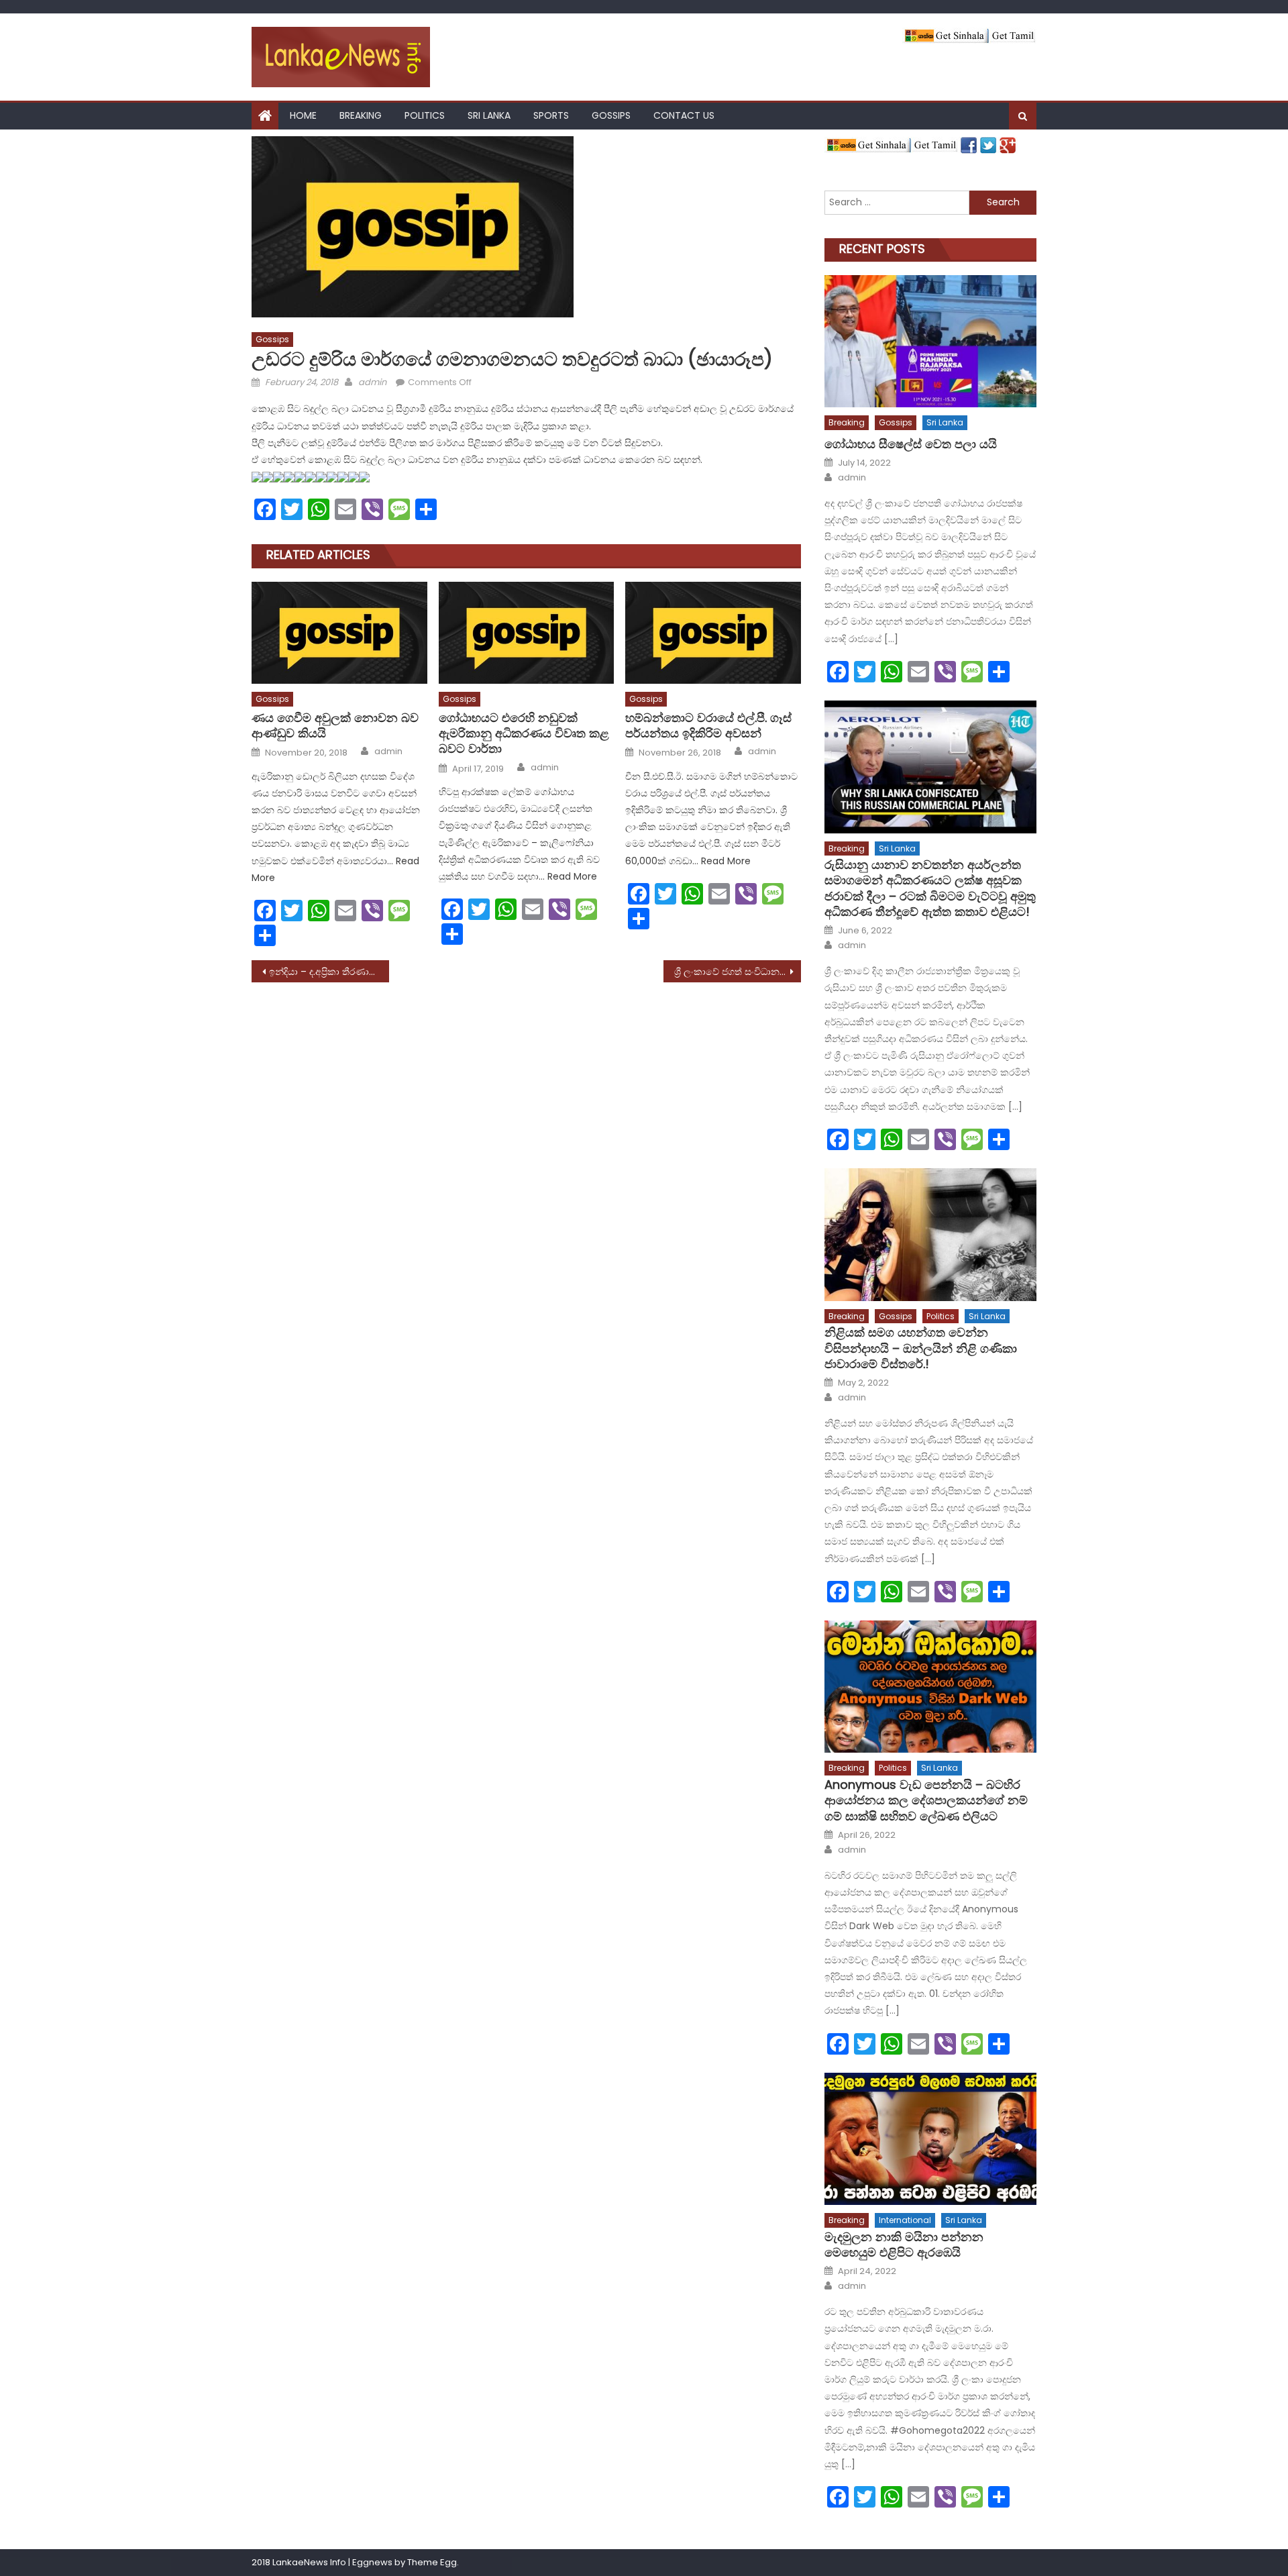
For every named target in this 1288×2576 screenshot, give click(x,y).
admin (372, 382)
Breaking (361, 115)
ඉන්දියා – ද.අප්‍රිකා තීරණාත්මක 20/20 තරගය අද (329, 972)
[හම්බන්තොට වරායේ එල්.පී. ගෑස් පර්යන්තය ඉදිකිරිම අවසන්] (713, 633)
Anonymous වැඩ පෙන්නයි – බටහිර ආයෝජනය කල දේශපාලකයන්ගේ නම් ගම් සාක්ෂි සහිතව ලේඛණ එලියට (926, 1800)
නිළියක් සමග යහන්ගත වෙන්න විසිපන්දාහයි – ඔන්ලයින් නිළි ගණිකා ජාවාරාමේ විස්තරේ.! (921, 1348)
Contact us (684, 115)
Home (303, 115)
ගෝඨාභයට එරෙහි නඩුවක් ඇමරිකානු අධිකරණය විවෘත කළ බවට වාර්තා (524, 733)
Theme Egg (432, 2562)
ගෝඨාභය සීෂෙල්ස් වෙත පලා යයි (911, 444)
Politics (425, 115)
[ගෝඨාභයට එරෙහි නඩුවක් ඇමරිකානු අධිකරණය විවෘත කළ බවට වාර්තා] (527, 633)
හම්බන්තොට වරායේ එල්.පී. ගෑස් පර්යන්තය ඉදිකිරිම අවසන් (708, 726)
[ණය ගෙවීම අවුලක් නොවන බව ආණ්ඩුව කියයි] (339, 633)
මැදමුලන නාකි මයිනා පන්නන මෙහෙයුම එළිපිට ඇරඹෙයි (904, 2245)
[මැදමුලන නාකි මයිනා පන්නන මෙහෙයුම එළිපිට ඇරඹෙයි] (930, 2139)
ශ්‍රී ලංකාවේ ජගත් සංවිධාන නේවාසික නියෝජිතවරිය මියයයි (738, 972)
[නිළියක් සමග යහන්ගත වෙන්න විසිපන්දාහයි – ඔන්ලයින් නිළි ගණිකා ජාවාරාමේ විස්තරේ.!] (930, 1234)
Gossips (611, 115)
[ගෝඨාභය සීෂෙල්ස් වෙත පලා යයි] (930, 341)
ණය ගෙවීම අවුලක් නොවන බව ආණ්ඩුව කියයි (335, 726)
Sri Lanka (489, 115)
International (905, 2220)
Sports (551, 115)
